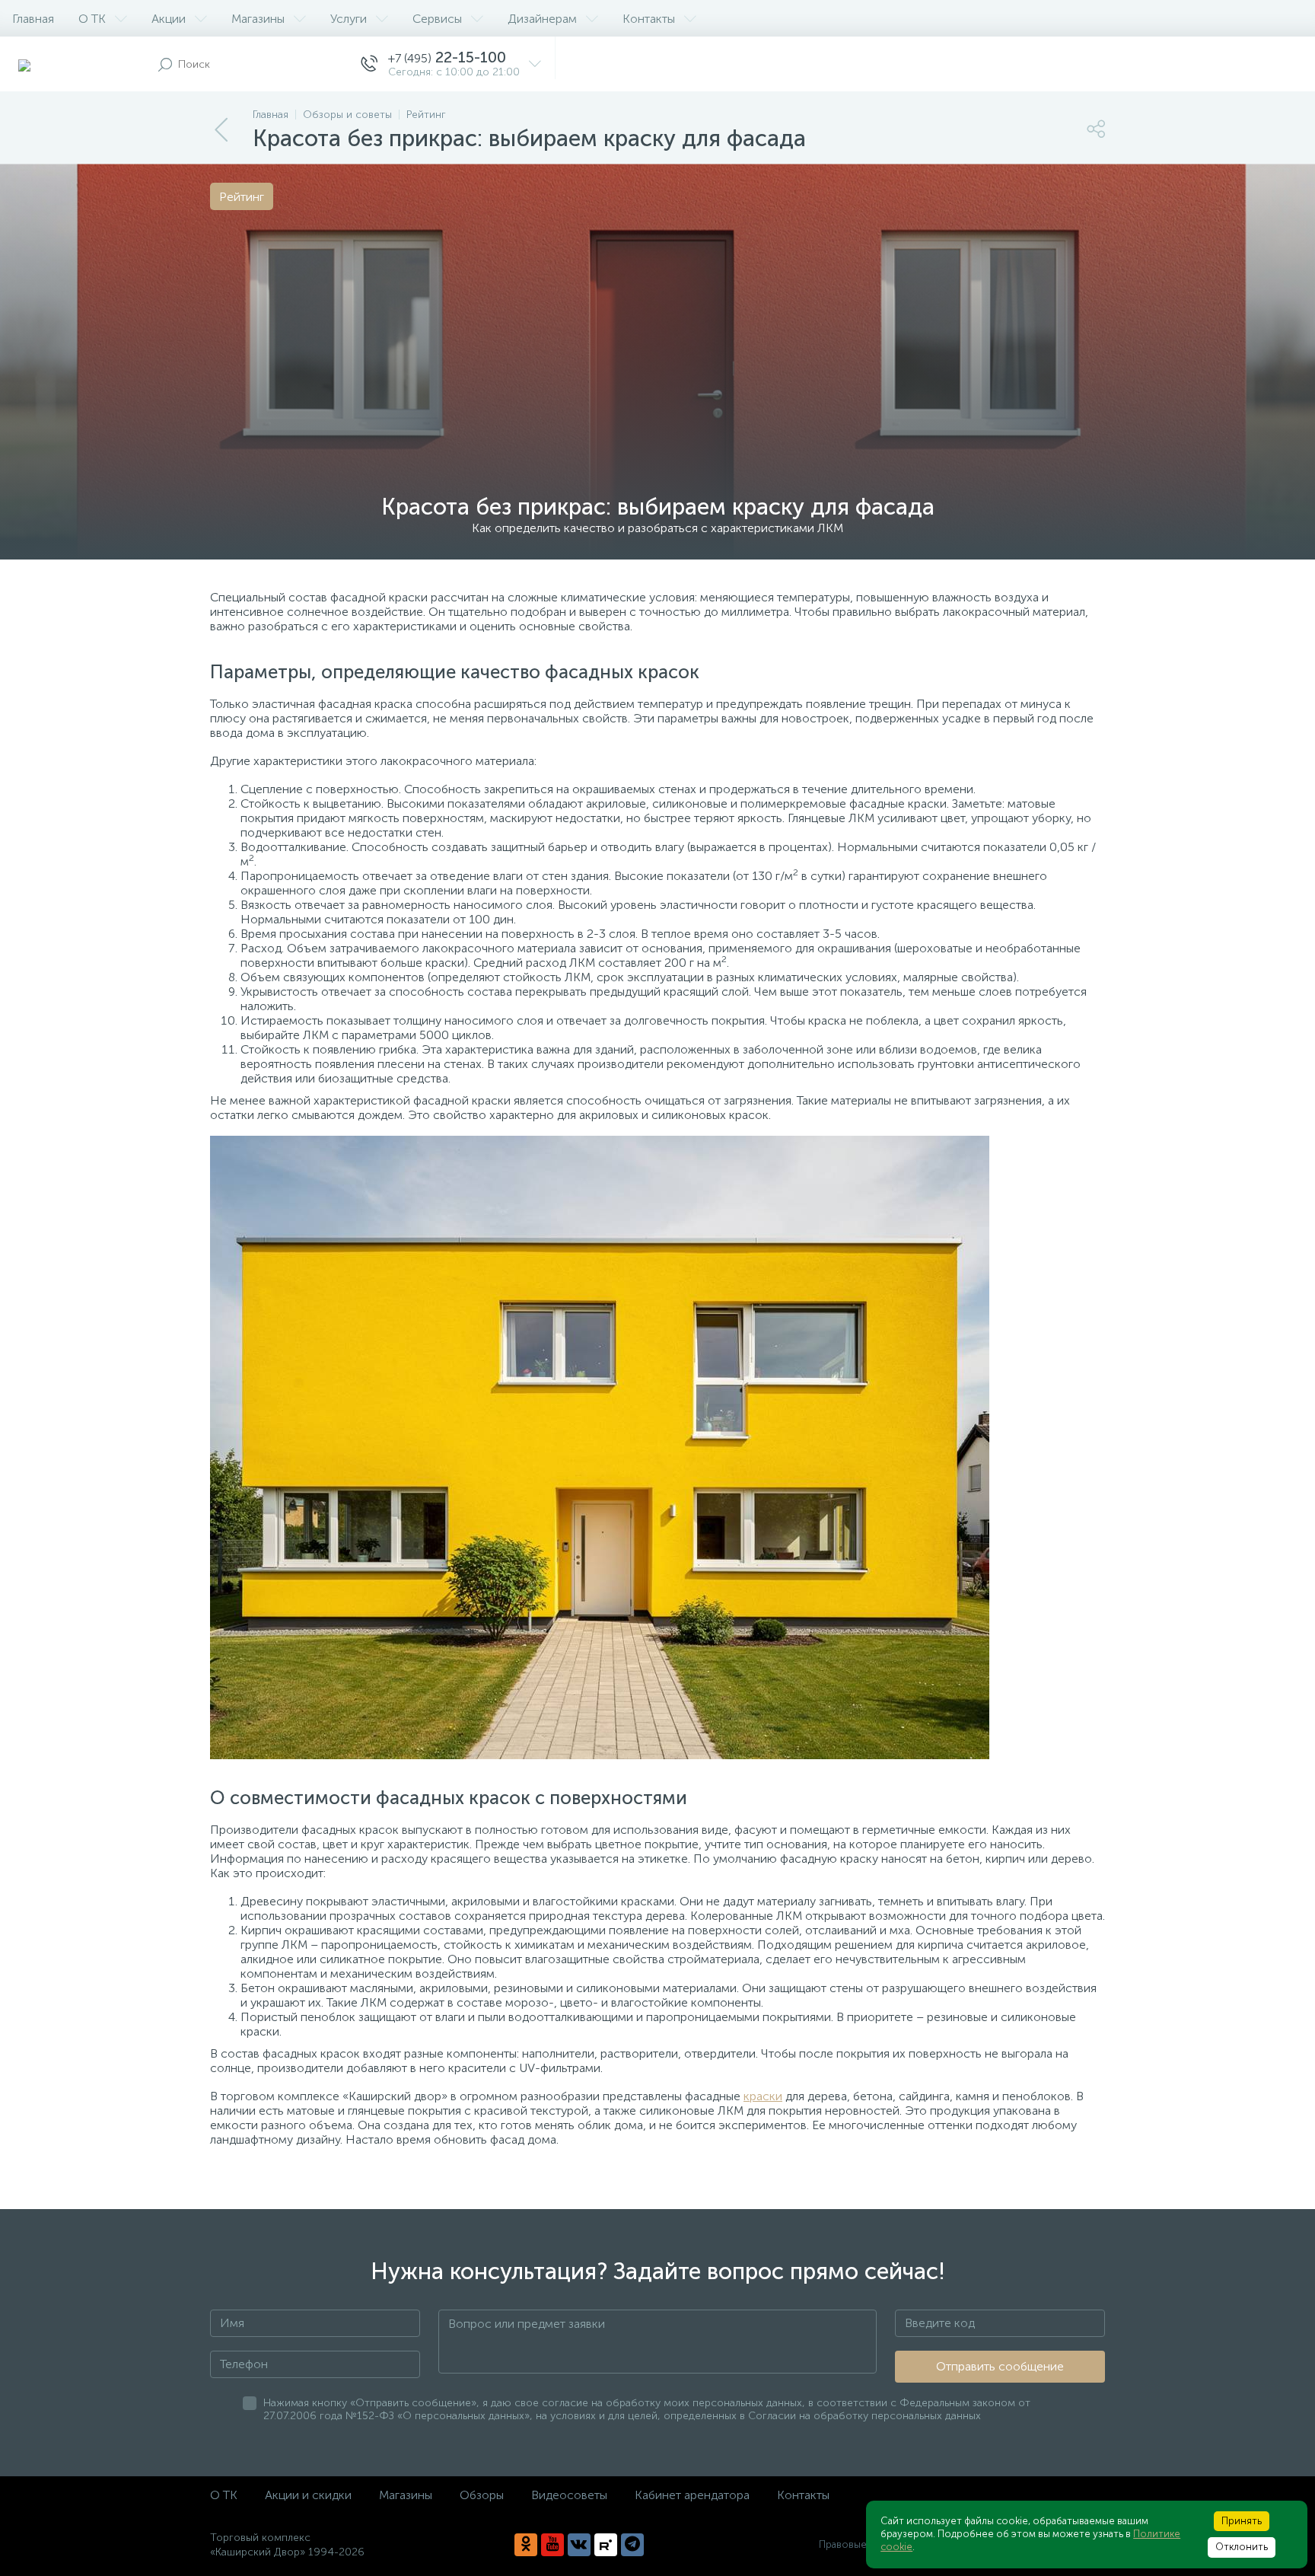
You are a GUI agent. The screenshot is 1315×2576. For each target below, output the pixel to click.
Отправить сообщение (1000, 2366)
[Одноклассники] (526, 2545)
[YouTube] (552, 2545)
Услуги (349, 19)
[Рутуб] (606, 2545)
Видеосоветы (569, 2495)
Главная (33, 19)
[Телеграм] (632, 2545)
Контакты (649, 19)
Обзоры (482, 2495)
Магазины (258, 19)
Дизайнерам (542, 19)
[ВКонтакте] (579, 2545)
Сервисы (437, 19)
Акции (169, 19)
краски (763, 2096)
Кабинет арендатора (692, 2495)
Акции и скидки (308, 2495)
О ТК (92, 19)
